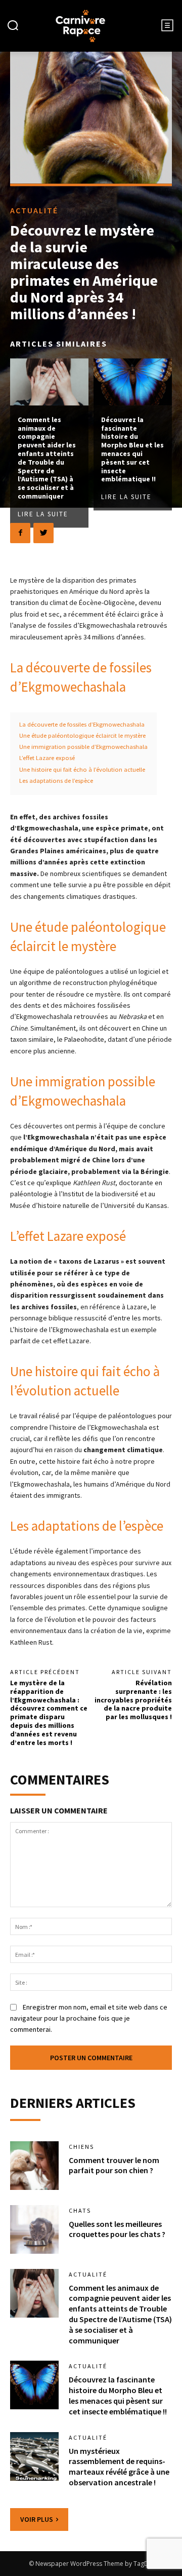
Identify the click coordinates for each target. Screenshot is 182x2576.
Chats (80, 2211)
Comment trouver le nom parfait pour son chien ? (114, 2165)
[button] (13, 26)
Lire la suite (43, 514)
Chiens (81, 2147)
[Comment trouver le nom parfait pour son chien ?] (34, 2166)
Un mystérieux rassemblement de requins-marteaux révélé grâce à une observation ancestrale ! (119, 2467)
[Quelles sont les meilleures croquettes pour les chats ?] (34, 2229)
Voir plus (37, 2519)
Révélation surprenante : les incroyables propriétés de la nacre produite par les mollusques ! (133, 1700)
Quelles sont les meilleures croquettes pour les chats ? (117, 2229)
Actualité (34, 210)
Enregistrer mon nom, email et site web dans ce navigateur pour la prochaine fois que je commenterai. (89, 2018)
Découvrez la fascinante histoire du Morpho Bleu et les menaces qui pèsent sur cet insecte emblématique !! (132, 449)
